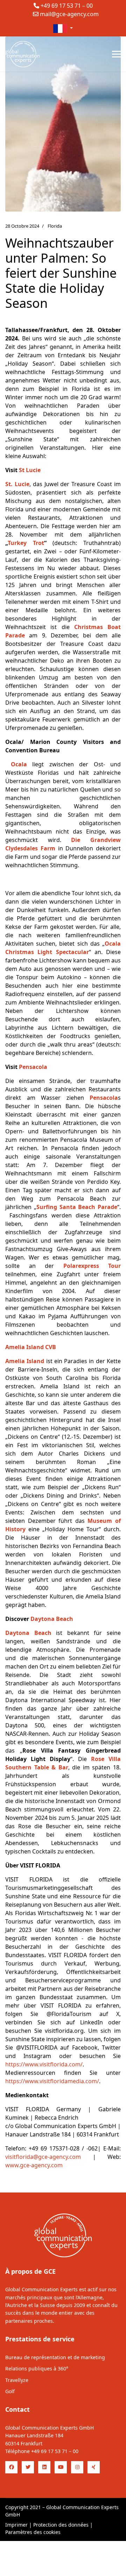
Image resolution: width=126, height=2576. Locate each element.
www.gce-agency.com (34, 2165)
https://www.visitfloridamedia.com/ (52, 2081)
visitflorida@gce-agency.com (43, 2157)
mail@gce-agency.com (69, 14)
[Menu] (116, 54)
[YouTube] (61, 2467)
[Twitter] (28, 2467)
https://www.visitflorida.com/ (44, 2064)
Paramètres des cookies (33, 2532)
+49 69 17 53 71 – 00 (67, 6)
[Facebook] (11, 2467)
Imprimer (16, 2525)
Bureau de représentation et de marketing (55, 2357)
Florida (55, 226)
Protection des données (61, 2525)
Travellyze (17, 2380)
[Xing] (94, 2467)
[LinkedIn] (44, 2467)
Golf (10, 2391)
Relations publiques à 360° (37, 2368)
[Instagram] (77, 2467)
